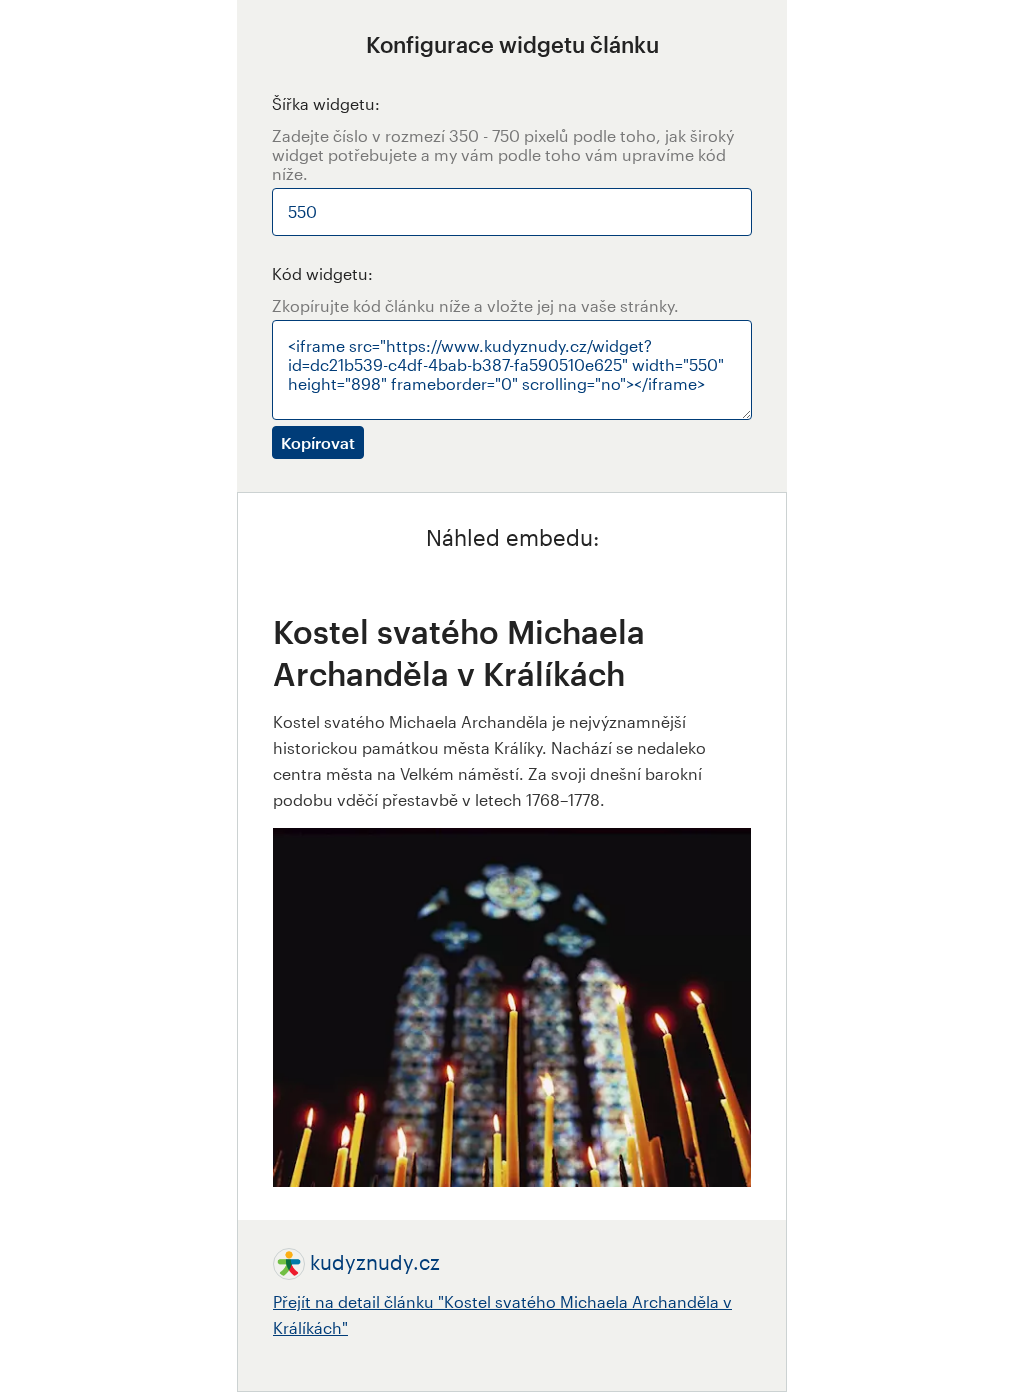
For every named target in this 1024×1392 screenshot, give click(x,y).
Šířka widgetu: (326, 103)
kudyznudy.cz (375, 1262)
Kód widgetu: (322, 273)
